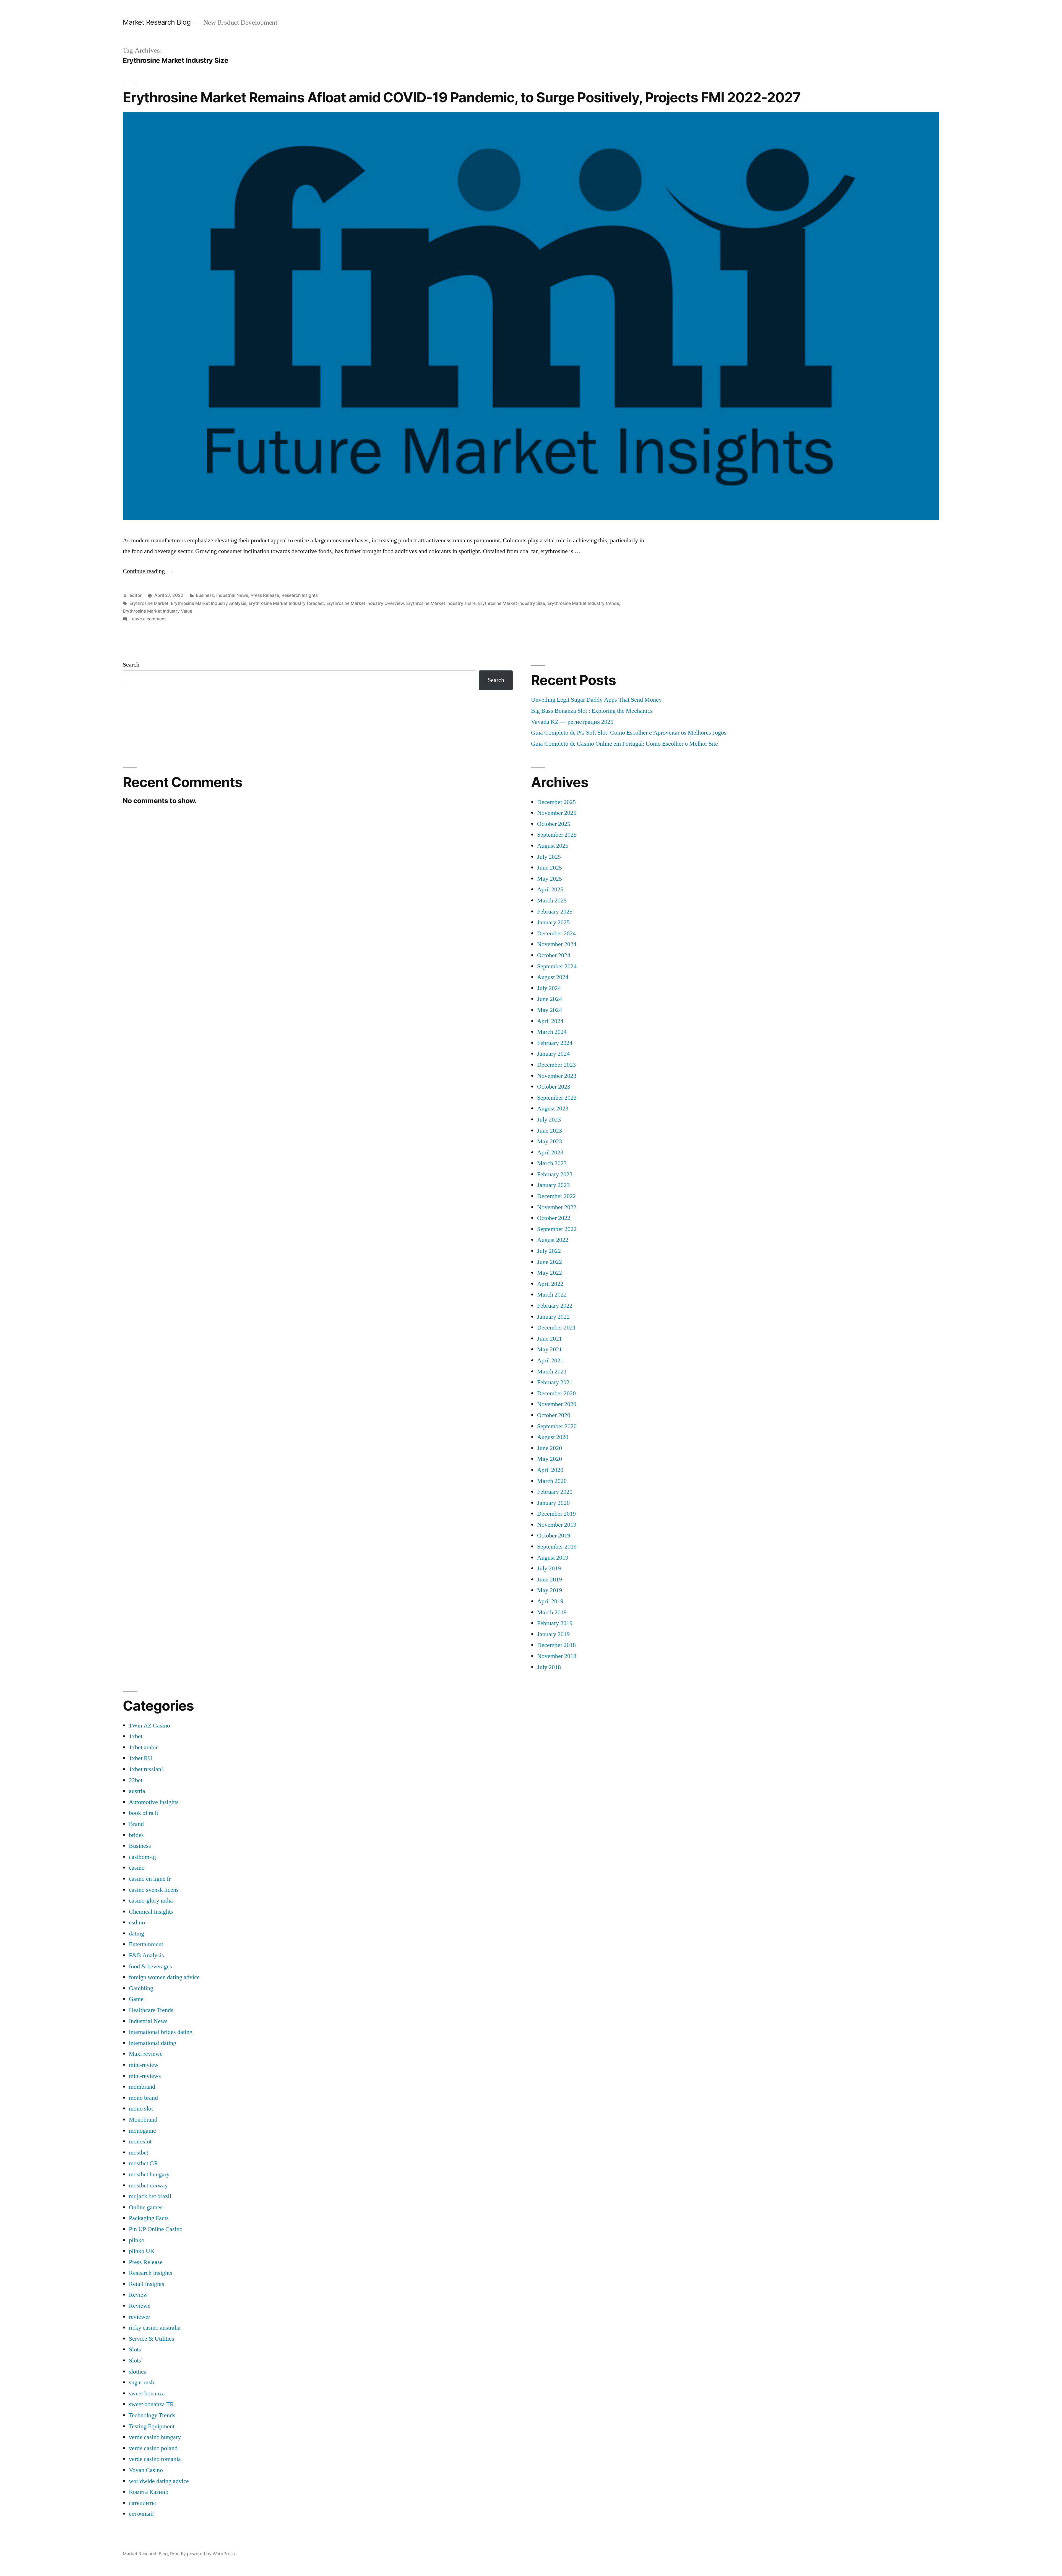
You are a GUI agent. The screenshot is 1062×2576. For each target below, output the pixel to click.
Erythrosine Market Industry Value (158, 611)
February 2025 (555, 912)
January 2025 (553, 922)
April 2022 (550, 1284)
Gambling (141, 1988)
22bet (136, 1780)
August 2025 (553, 846)
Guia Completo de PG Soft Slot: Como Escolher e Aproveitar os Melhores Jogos (629, 733)
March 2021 (552, 1372)
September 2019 (557, 1547)
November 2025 (557, 813)
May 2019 (550, 1590)
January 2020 (553, 1503)
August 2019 (553, 1558)
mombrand (142, 2087)
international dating (153, 2043)
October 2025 (554, 824)
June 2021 (550, 1339)
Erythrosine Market (149, 603)
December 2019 (556, 1514)
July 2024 (549, 988)
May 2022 (550, 1273)
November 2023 (557, 1076)
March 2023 (552, 1163)
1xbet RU (141, 1758)
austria (137, 1791)
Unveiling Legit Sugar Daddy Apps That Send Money (596, 700)
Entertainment (146, 1944)
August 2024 (553, 977)
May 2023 (550, 1141)
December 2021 (556, 1328)
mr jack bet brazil (150, 2196)
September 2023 (557, 1098)
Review (138, 2295)
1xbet (136, 1736)
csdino (137, 1922)
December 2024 (556, 933)
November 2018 (557, 1656)
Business (205, 595)
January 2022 (553, 1317)
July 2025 (549, 857)
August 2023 (553, 1109)
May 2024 (550, 1010)
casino (137, 1868)
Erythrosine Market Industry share (441, 603)
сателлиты (142, 2503)
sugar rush (141, 2382)
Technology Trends (152, 2415)
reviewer (140, 2317)
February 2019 (555, 1623)
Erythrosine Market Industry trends (583, 603)
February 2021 (555, 1382)
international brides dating (161, 2032)
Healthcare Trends (151, 2010)
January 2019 (553, 1634)
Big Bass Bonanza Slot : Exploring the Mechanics (592, 711)
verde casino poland (153, 2448)
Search (131, 665)
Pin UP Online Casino (156, 2229)
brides (136, 1835)
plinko (137, 2240)
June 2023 (550, 1131)
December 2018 (556, 1645)
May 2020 (550, 1459)
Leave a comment (148, 619)
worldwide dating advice (159, 2481)
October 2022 (554, 1218)
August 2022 (553, 1240)
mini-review (144, 2065)
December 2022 (556, 1196)
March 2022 (552, 1295)
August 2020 (553, 1437)
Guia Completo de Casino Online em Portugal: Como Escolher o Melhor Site (624, 744)
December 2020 (556, 1393)
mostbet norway (148, 2185)
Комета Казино (149, 2492)
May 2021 (550, 1349)
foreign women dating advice (164, 1977)
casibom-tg (142, 1857)
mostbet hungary (149, 2174)
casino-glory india (151, 1901)
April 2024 (550, 1021)
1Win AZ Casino (149, 1726)
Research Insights (300, 595)
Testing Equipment (152, 2426)
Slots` (136, 2361)
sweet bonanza (147, 2393)
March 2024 (552, 1032)
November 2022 (557, 1207)
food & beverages (150, 1966)
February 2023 (555, 1174)
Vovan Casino (146, 2470)
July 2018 (549, 1667)
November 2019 (557, 1525)
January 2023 (553, 1185)
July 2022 (549, 1251)
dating (136, 1934)
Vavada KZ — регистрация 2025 (572, 722)
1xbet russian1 (147, 1769)
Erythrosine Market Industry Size (512, 603)
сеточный (141, 2514)
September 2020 (557, 1426)
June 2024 (550, 999)
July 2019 (549, 1568)
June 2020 (550, 1448)
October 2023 (554, 1087)
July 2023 (549, 1120)
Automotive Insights (154, 1802)
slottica (138, 2372)
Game (136, 1999)
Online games (146, 2207)
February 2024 (555, 1043)
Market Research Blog (157, 22)
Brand (136, 1824)
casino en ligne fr (150, 1879)
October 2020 (554, 1415)
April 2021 (550, 1360)
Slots (135, 2349)
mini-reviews (145, 2076)
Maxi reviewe (146, 2054)
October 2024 (554, 955)
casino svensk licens (154, 1890)
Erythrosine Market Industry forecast (286, 603)
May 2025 (550, 879)
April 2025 (550, 889)
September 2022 (557, 1229)
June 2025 (550, 868)
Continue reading (148, 571)
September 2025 (557, 835)
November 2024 (557, 944)
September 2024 (557, 966)
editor (136, 595)
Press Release (265, 595)
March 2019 (552, 1612)
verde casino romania (155, 2459)
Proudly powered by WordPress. (203, 2554)
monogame (142, 2131)
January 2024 (553, 1054)
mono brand (143, 2098)
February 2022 (555, 1306)
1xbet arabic (144, 1747)
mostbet (139, 2153)
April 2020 (550, 1470)
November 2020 (557, 1404)
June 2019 (550, 1580)
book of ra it (144, 1813)
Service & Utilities (152, 2339)
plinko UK (142, 2251)
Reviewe (140, 2306)
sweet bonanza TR (151, 2404)
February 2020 (555, 1492)
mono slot (141, 2109)
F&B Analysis (146, 1955)
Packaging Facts (149, 2218)
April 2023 (550, 1152)
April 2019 (550, 1601)
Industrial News (232, 595)
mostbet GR (144, 2163)
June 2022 (550, 1262)
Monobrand (143, 2120)
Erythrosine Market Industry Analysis (209, 603)
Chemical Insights (151, 1912)
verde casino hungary (155, 2437)
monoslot (140, 2142)
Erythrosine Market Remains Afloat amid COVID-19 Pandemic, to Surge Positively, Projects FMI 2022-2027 (462, 97)
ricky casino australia (155, 2328)
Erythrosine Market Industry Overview (365, 603)
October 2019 (554, 1536)
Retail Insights (147, 2284)
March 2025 (552, 901)
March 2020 (552, 1481)
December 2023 (556, 1065)
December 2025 (556, 802)
